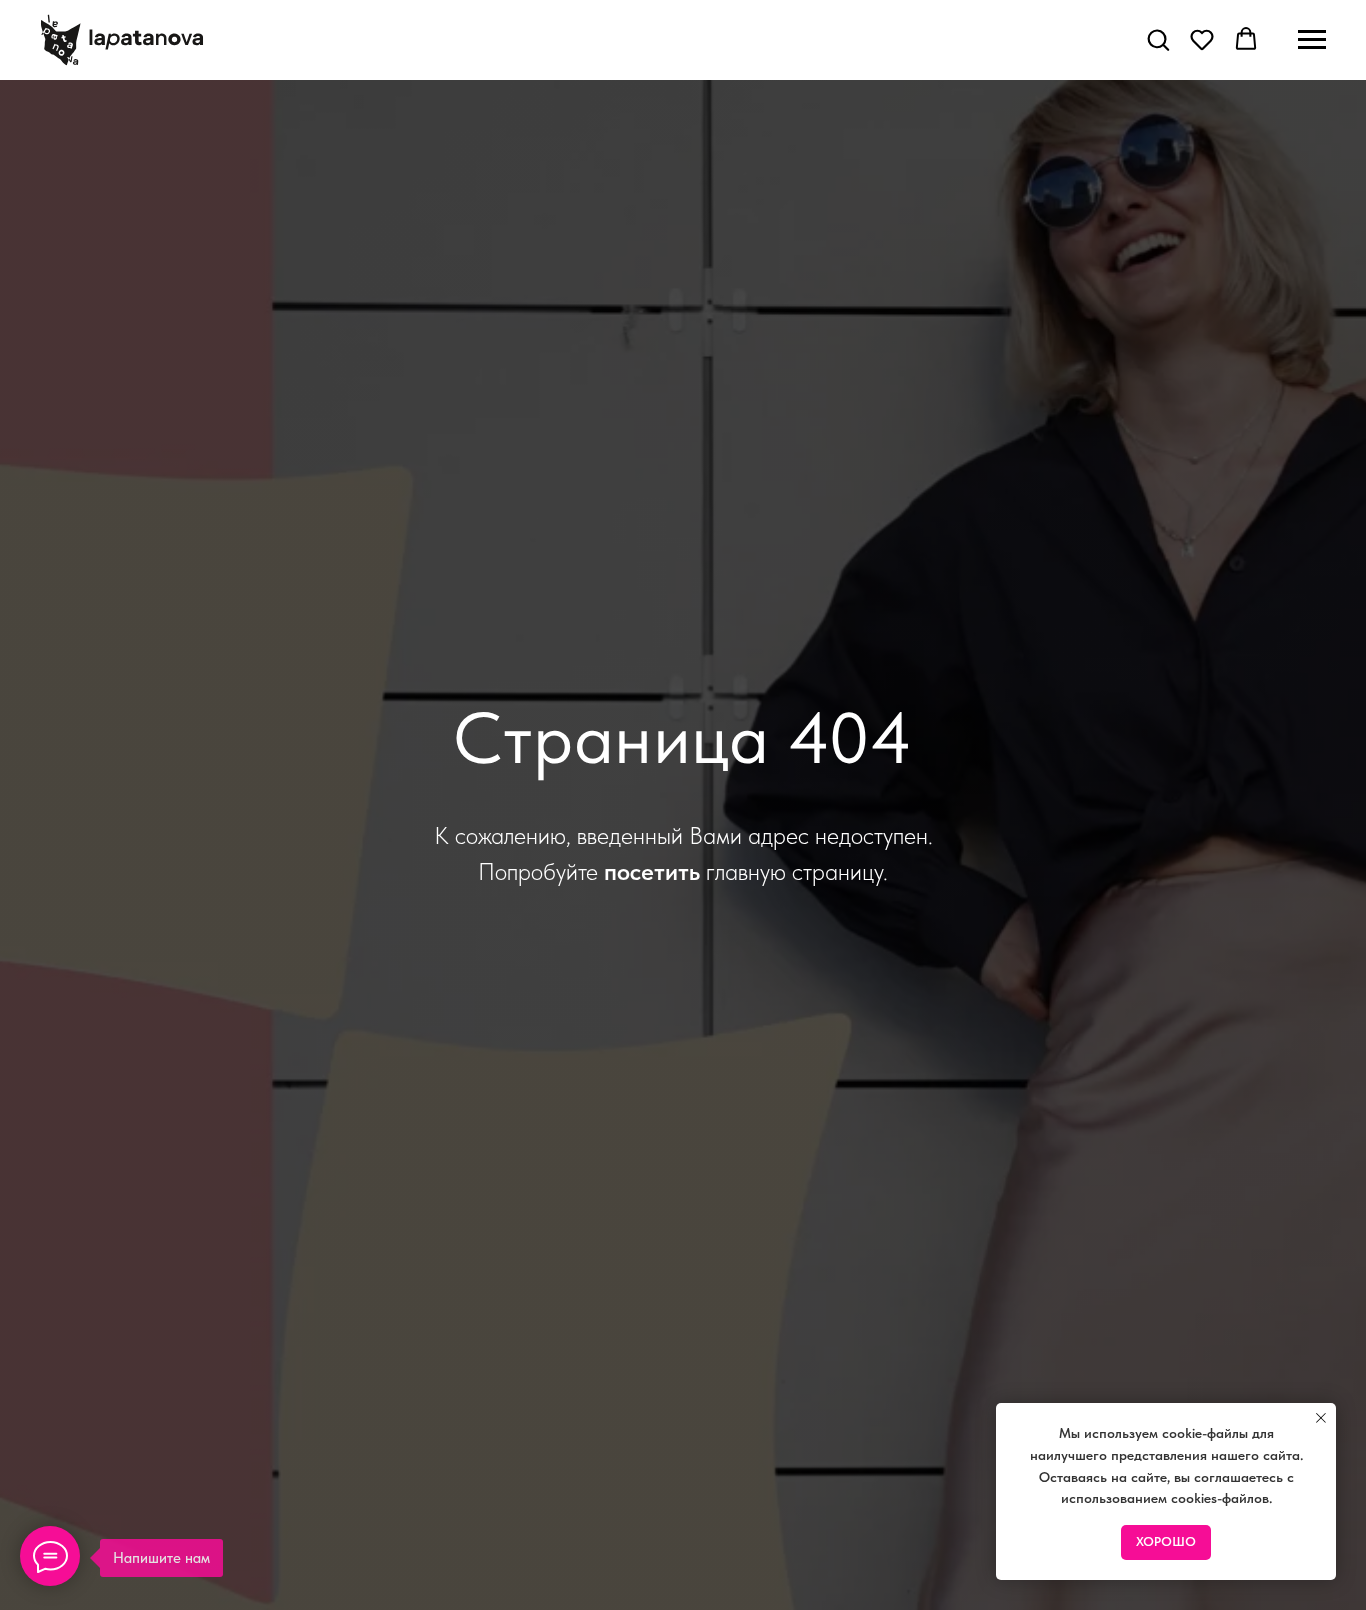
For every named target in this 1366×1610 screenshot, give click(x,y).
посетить (652, 871)
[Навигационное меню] (1312, 40)
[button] (1158, 39)
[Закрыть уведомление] (1321, 1418)
